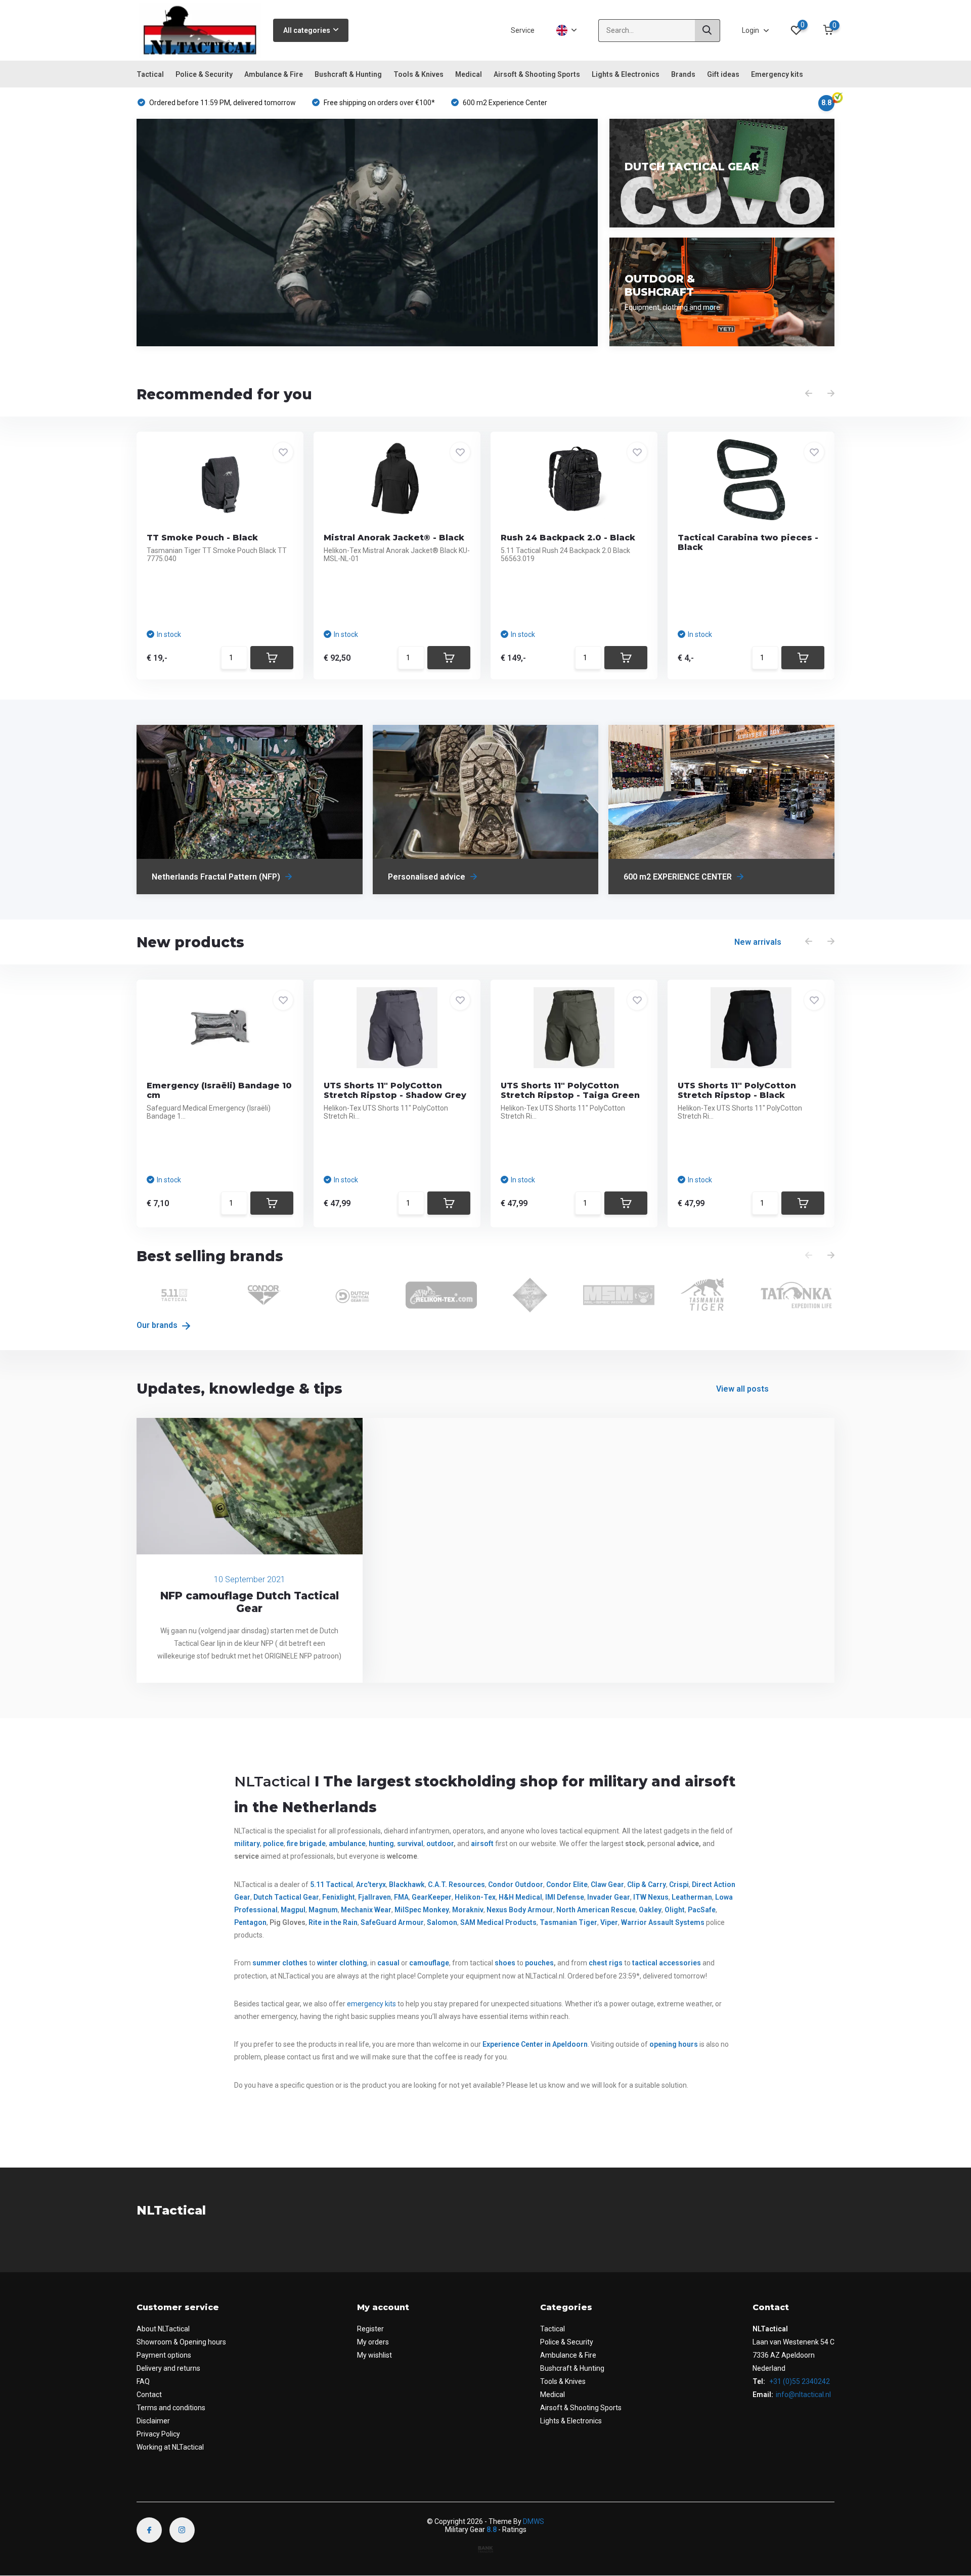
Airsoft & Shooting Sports (537, 74)
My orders (373, 2342)
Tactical (150, 74)
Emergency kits (777, 74)
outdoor (440, 1844)
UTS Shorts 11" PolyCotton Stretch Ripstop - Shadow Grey (395, 1090)
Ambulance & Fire (274, 74)
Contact (149, 2395)
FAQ (143, 2381)
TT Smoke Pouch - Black (202, 538)
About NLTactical (163, 2329)
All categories (307, 30)
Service (523, 30)
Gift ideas (723, 74)
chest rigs (606, 1963)
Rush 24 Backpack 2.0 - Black (568, 538)
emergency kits (371, 2004)
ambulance (347, 1844)
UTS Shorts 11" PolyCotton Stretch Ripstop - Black (737, 1090)
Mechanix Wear (366, 1910)
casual (388, 1963)
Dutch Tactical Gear (286, 1897)
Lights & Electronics (626, 74)
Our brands (158, 1325)
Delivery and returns (168, 2368)
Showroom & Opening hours (181, 2342)
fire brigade (306, 1844)
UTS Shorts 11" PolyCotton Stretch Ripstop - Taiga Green (570, 1090)
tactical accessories (667, 1963)
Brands (683, 74)
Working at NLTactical (170, 2447)
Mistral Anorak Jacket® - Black (394, 538)
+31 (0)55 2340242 (799, 2381)
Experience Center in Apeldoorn (535, 2044)
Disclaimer (153, 2421)
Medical (469, 74)
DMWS (534, 2521)
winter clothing (342, 1963)
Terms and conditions (171, 2408)
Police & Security (204, 74)
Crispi (679, 1884)
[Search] (708, 31)
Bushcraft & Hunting (348, 74)
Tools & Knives (418, 74)
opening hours (674, 2044)
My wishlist (374, 2355)
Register (370, 2329)
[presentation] (809, 394)
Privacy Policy (158, 2434)
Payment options (164, 2355)
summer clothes (280, 1963)
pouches (539, 1963)
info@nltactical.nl (803, 2395)
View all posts (742, 1389)
